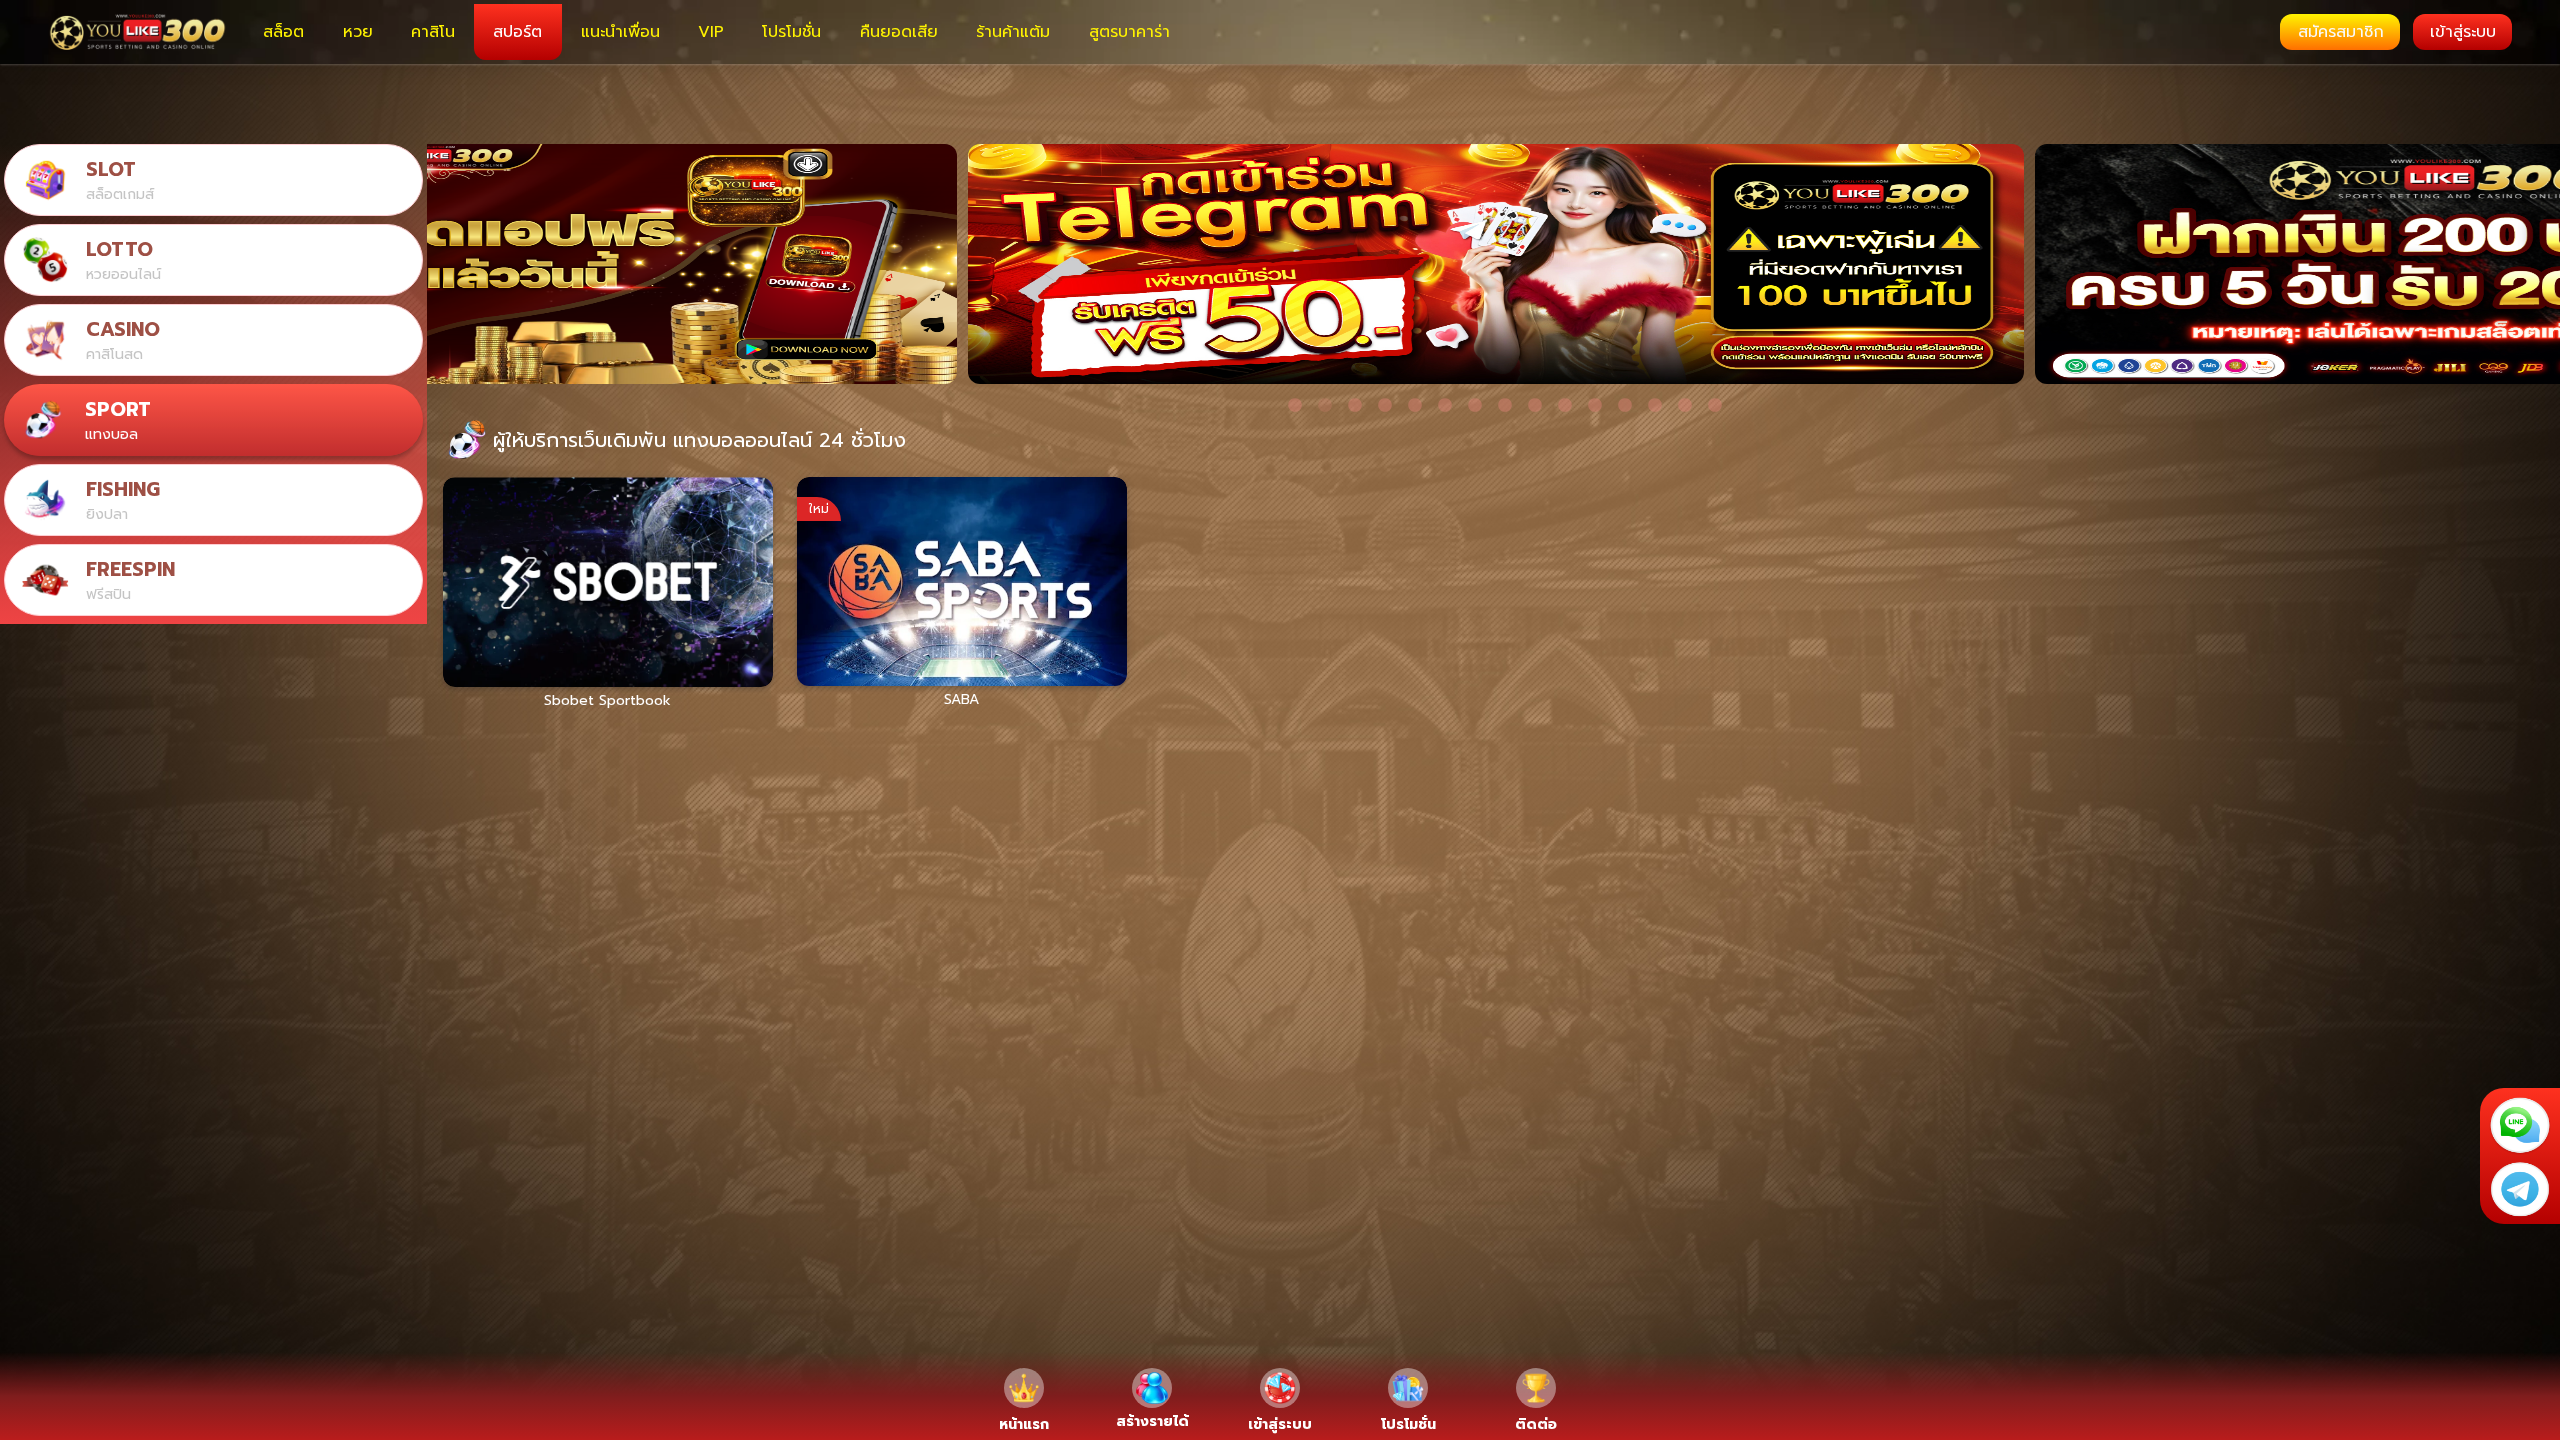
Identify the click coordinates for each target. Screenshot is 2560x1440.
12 (1625, 406)
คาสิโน (433, 32)
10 (1565, 406)
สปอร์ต (517, 32)
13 (1655, 406)
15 (1715, 406)
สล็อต (283, 32)
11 (1595, 406)
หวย (358, 32)
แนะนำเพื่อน (620, 32)
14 (1685, 406)
